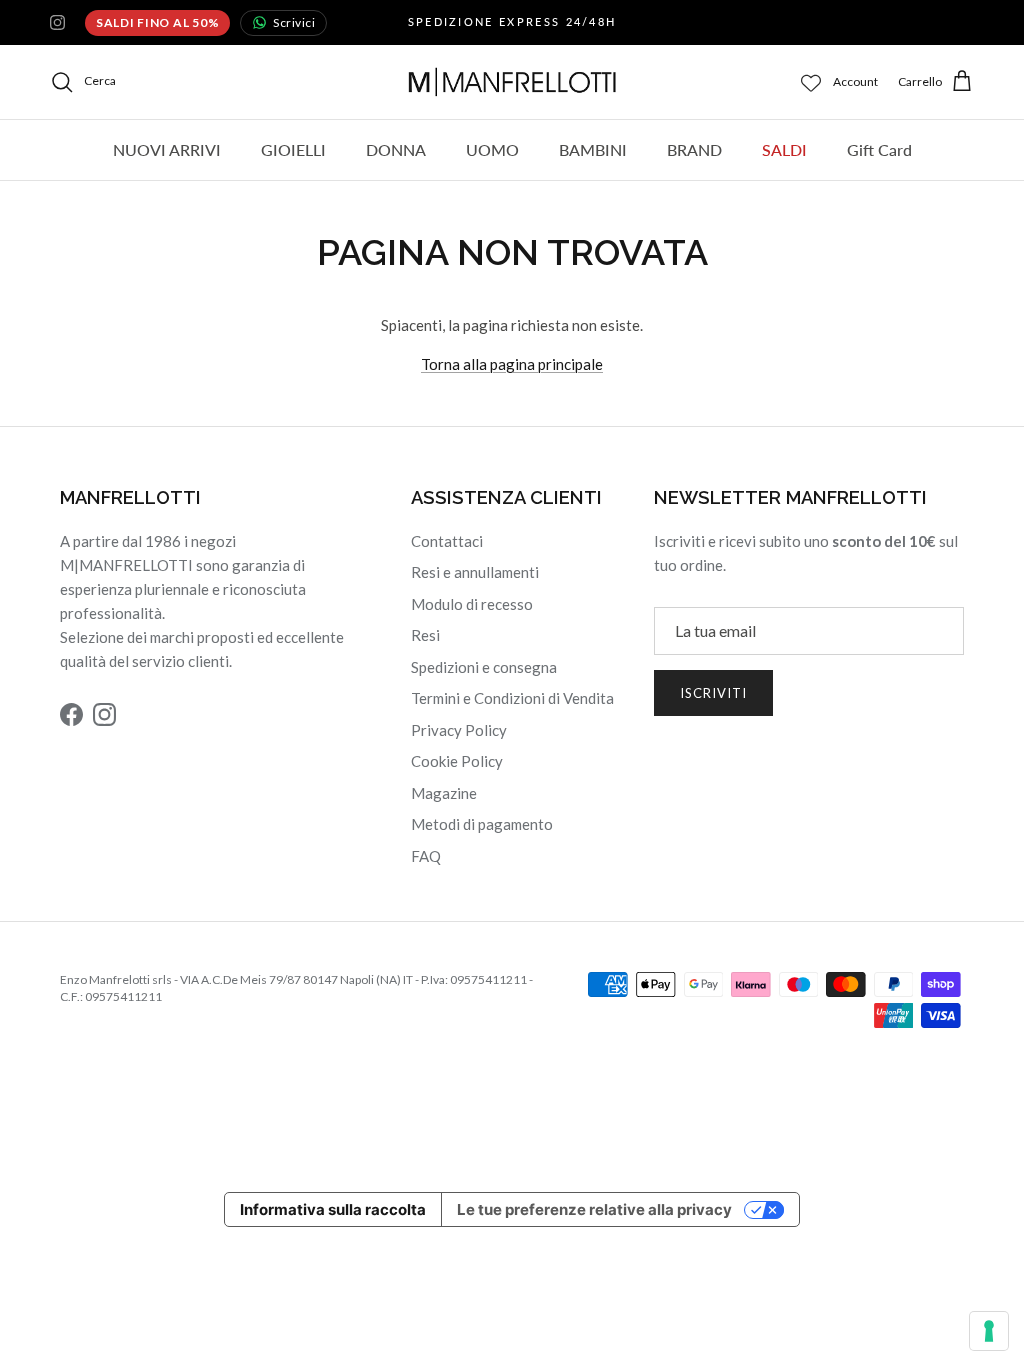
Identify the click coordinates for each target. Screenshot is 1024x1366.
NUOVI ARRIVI (167, 149)
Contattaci (447, 541)
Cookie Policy (457, 761)
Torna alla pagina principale (512, 364)
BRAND (694, 149)
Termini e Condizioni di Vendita (512, 698)
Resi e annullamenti (475, 572)
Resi (425, 635)
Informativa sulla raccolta (333, 1209)
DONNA (396, 149)
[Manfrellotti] (512, 82)
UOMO (492, 149)
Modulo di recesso (472, 604)
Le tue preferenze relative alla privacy (594, 1209)
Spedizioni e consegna (484, 667)
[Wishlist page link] (811, 82)
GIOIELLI (293, 149)
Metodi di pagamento (482, 824)
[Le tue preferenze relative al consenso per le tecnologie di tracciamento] (989, 1331)
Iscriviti (713, 693)
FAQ (426, 856)
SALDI (784, 149)
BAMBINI (593, 149)
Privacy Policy (459, 730)
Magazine (444, 793)
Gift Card (879, 149)
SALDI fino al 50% (157, 22)
